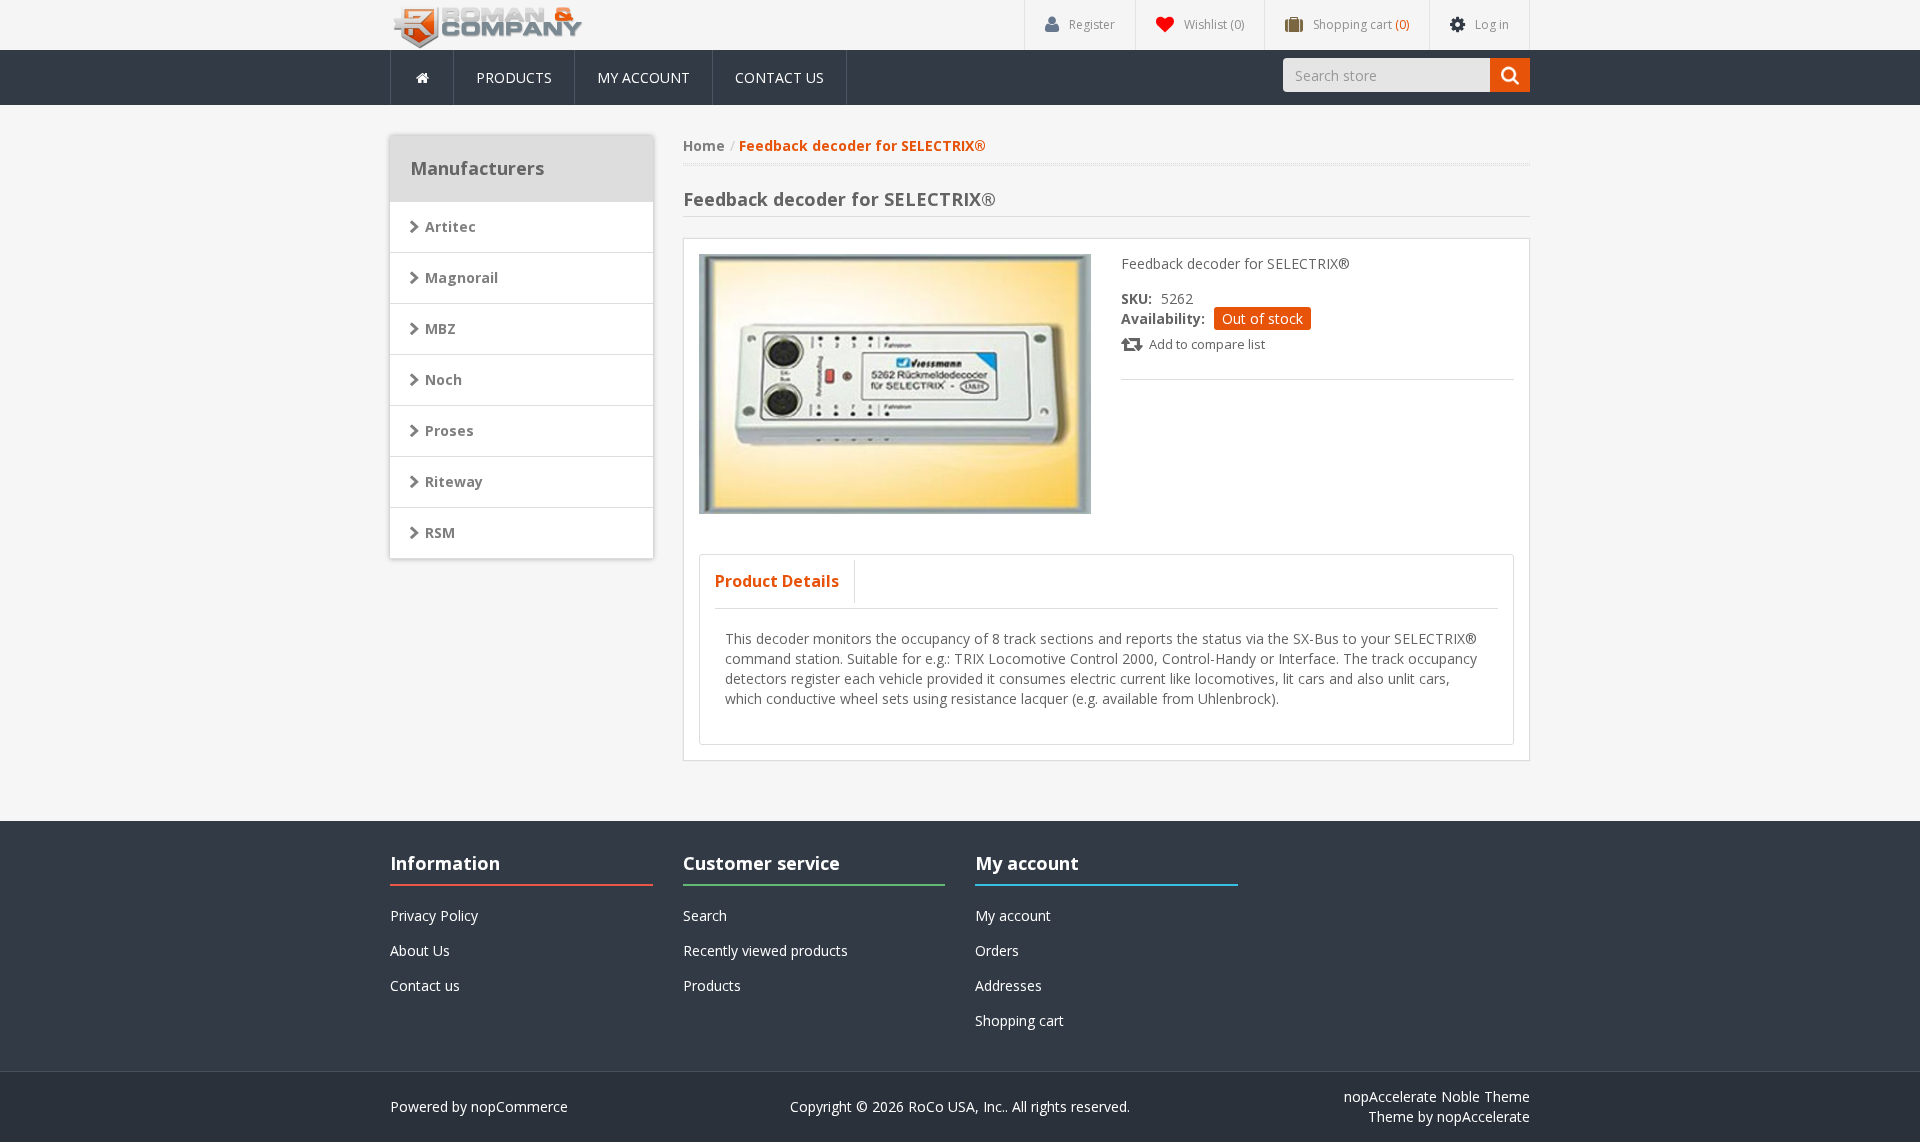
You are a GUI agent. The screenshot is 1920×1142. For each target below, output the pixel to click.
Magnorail (461, 277)
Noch (443, 379)
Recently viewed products (765, 950)
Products (514, 77)
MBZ (440, 328)
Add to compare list (1207, 344)
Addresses (1008, 985)
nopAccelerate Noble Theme (1437, 1096)
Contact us (779, 77)
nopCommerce (519, 1106)
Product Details (777, 581)
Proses (449, 430)
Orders (997, 950)
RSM (440, 532)
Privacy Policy (434, 915)
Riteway (454, 481)
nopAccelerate (1483, 1116)
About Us (420, 950)
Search (705, 915)
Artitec (450, 226)
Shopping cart (1019, 1020)
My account (643, 77)
